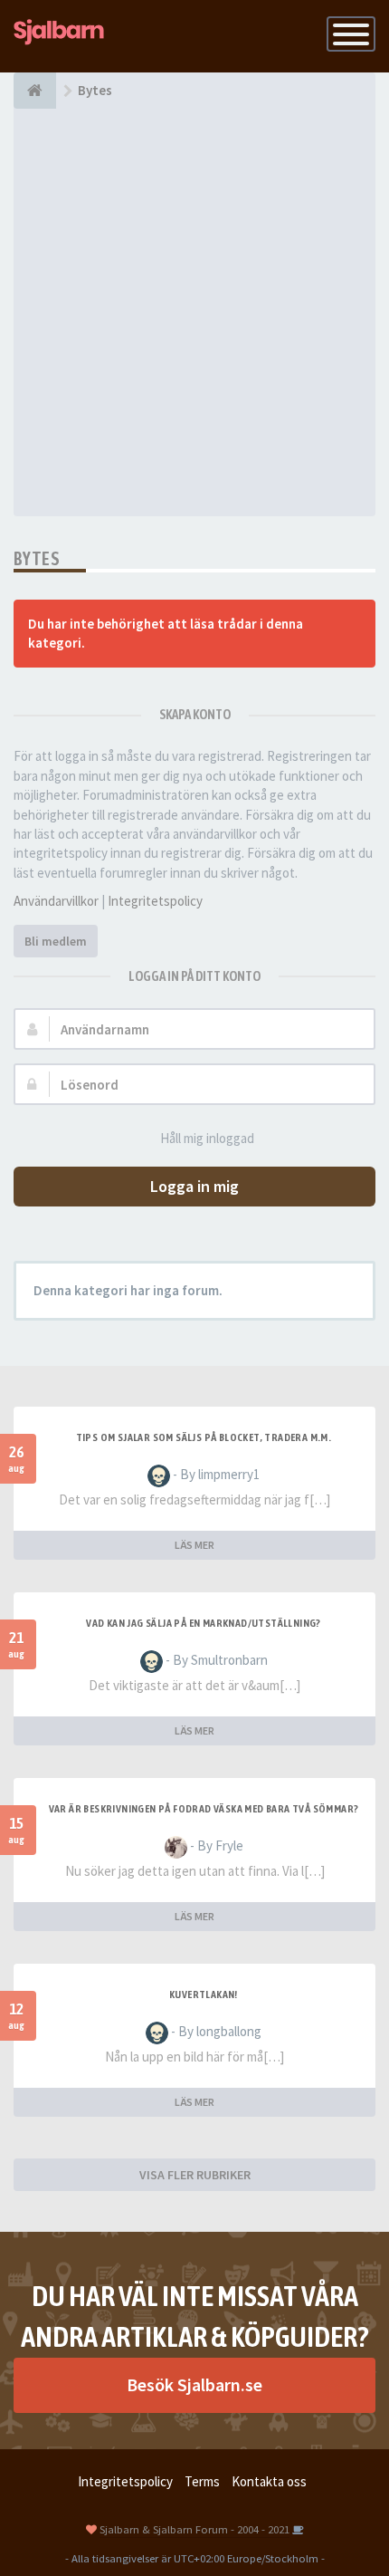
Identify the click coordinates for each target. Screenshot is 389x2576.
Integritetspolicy (155, 901)
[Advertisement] (194, 312)
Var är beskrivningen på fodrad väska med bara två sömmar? (204, 1809)
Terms (202, 2481)
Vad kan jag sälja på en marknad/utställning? (204, 1623)
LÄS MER (194, 1545)
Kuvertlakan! (204, 1994)
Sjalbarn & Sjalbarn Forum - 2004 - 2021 (194, 2529)
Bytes (37, 558)
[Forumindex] (35, 91)
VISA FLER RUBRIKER (195, 2175)
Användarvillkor (56, 901)
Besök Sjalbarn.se (194, 2384)
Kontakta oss (269, 2481)
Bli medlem (56, 941)
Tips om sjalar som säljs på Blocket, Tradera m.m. (204, 1437)
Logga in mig (194, 1186)
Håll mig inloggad (207, 1138)
